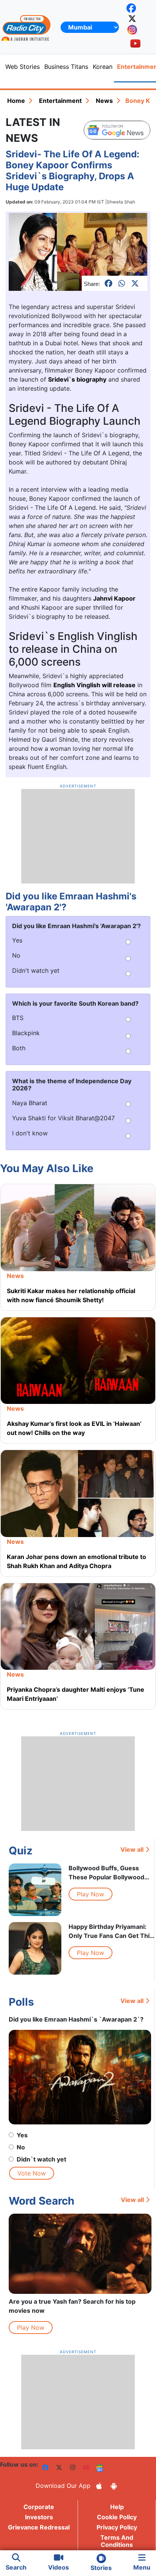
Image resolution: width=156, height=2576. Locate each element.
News (104, 101)
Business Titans (66, 67)
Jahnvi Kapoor (114, 598)
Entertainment (60, 101)
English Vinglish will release (94, 685)
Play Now (90, 1894)
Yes (22, 2135)
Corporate (39, 2507)
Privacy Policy (117, 2527)
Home (16, 101)
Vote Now (32, 2173)
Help (117, 2507)
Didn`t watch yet (41, 2159)
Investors (39, 2517)
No (21, 2147)
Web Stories (23, 67)
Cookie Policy (117, 2517)
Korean (103, 67)
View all (132, 1849)
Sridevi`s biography (77, 379)
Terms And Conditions (117, 2541)
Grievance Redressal (39, 2527)
